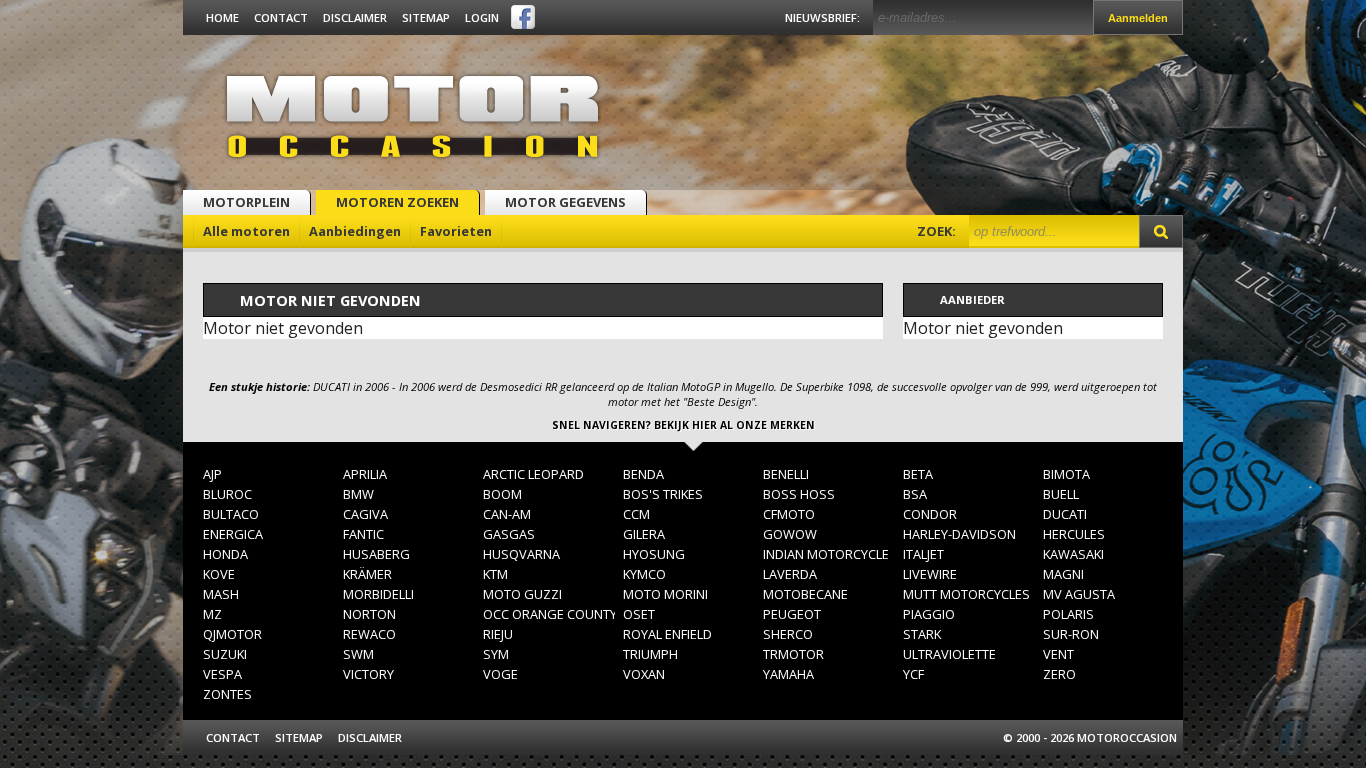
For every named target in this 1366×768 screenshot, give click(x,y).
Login (482, 17)
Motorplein (246, 202)
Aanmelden (1138, 18)
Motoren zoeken (397, 202)
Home (222, 17)
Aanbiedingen (355, 231)
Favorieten (456, 231)
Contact (281, 17)
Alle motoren (246, 231)
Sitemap (426, 17)
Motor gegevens (565, 202)
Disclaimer (355, 17)
